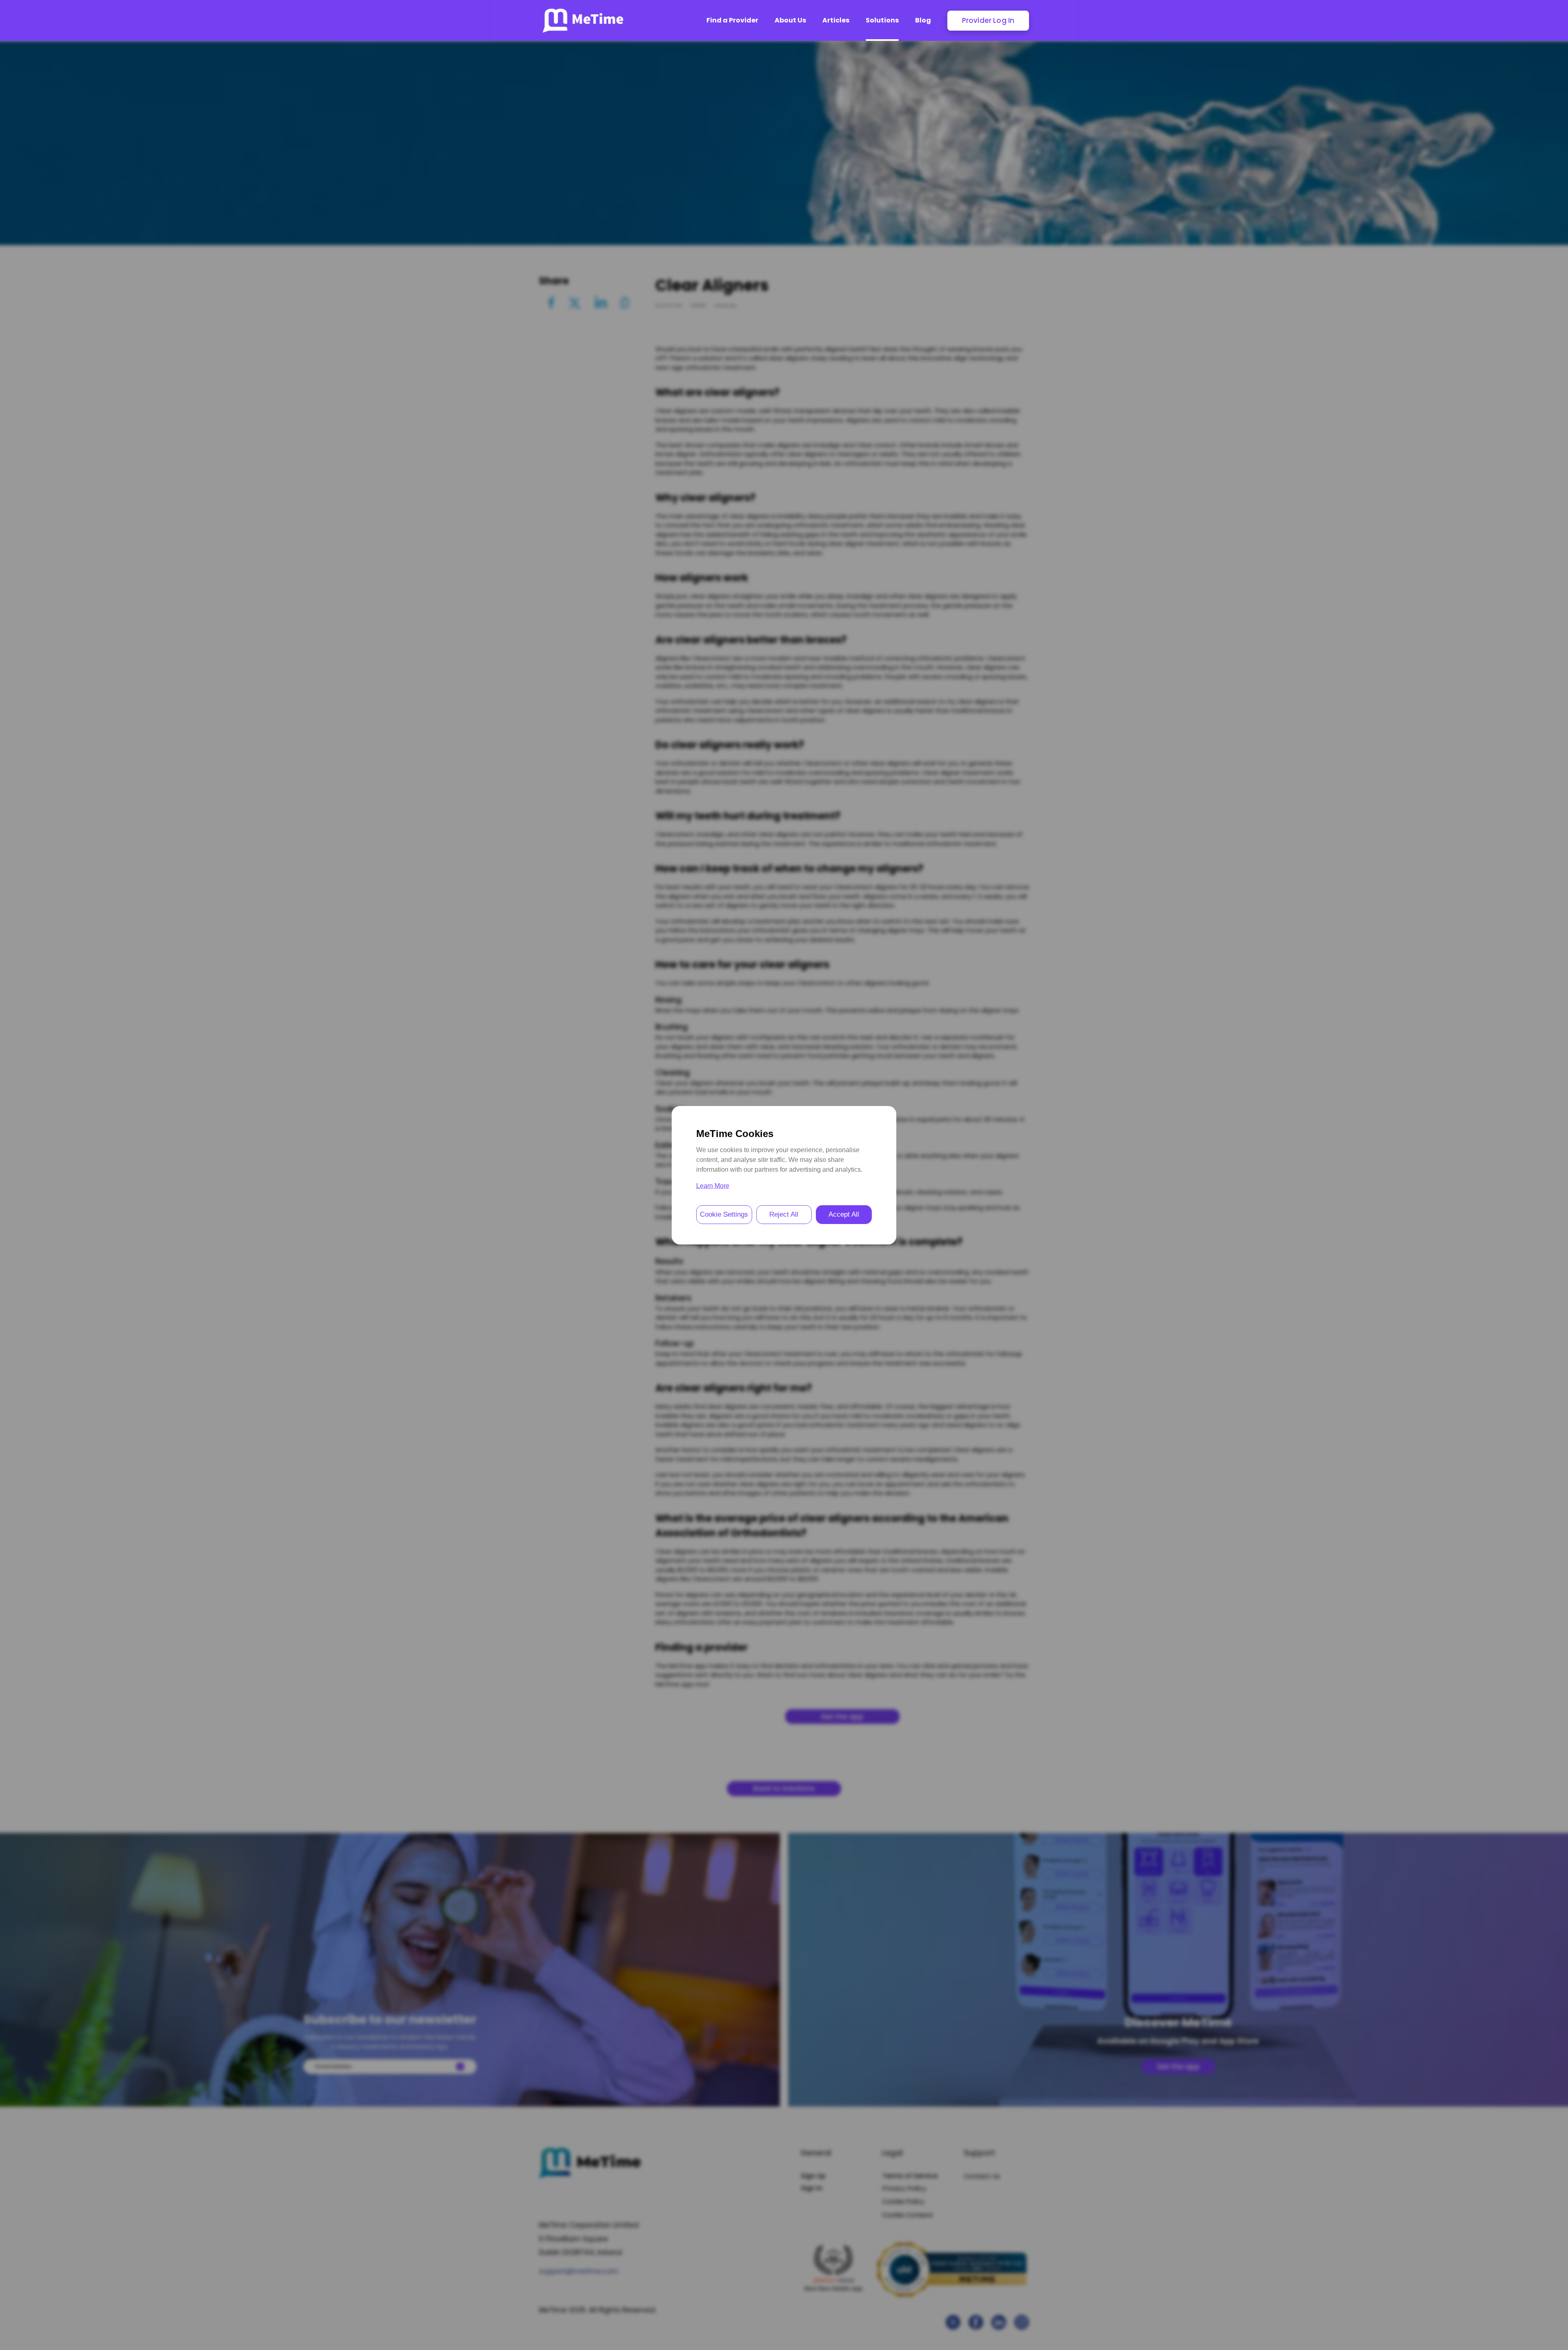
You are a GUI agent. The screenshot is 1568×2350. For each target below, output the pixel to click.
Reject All (784, 1214)
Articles (836, 20)
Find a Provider (732, 20)
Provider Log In (988, 20)
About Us (790, 20)
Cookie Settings (724, 1214)
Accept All (844, 1214)
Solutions (882, 20)
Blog (923, 20)
